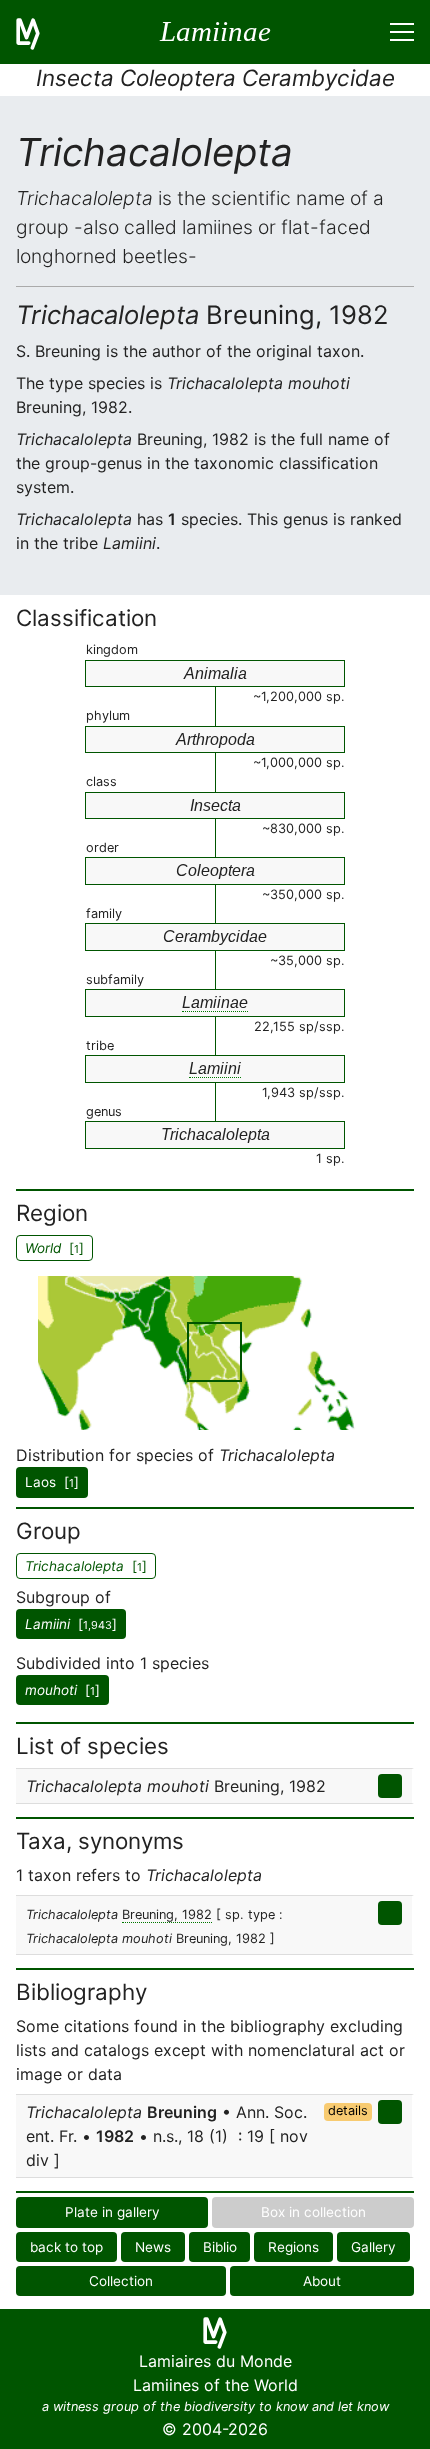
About (322, 2281)
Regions (293, 2247)
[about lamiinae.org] (40, 32)
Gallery (373, 2247)
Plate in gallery (112, 2212)
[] (71, 1624)
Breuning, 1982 (167, 1914)
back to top (66, 2247)
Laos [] (52, 1482)
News (153, 2247)
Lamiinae (215, 1002)
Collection (121, 2281)
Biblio (220, 2247)
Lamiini (215, 1068)
